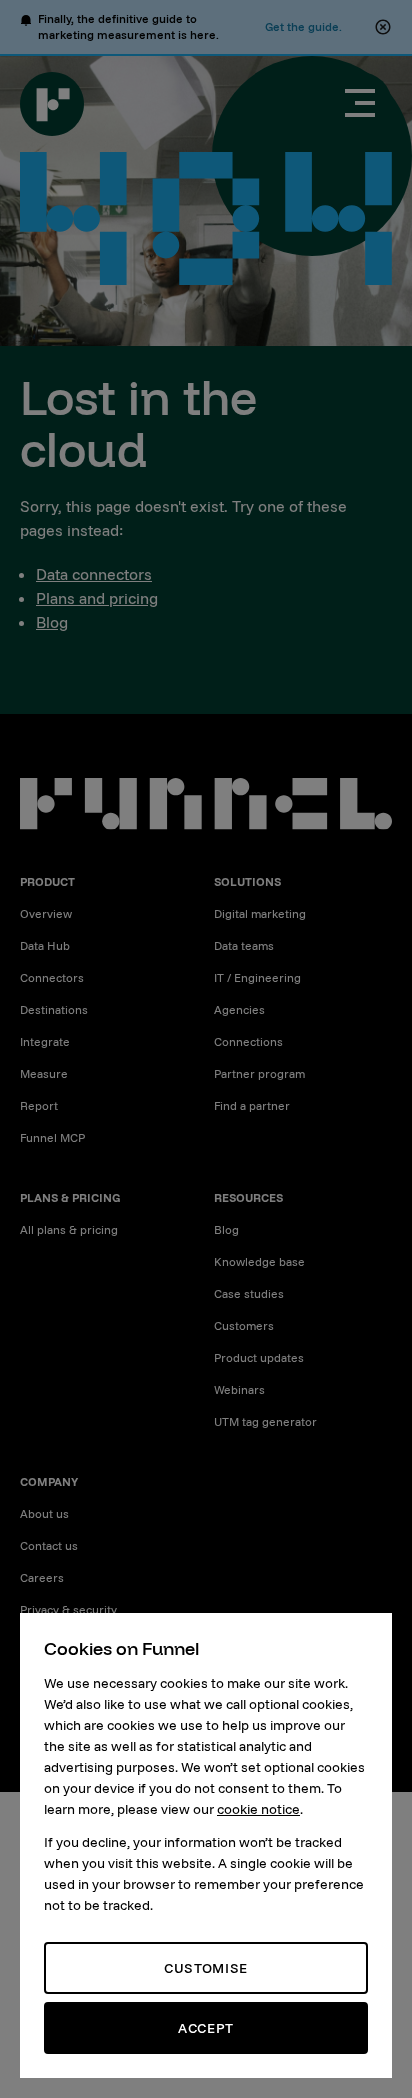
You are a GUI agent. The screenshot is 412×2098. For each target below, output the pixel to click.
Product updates (259, 1357)
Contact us (49, 1545)
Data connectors (94, 574)
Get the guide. (303, 26)
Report (39, 1105)
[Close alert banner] (383, 27)
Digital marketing (260, 913)
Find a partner (252, 1105)
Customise (206, 1968)
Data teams (244, 945)
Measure (44, 1073)
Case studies (249, 1293)
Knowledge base (259, 1261)
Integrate (45, 1041)
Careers (42, 1577)
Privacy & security (68, 1609)
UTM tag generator (265, 1421)
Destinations (54, 1009)
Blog (52, 622)
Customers (244, 1325)
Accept (206, 2028)
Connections (248, 1041)
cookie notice (258, 1809)
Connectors (52, 977)
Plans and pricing (97, 598)
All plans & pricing (69, 1229)
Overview (46, 913)
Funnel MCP (52, 1137)
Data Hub (45, 945)
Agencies (239, 1009)
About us (44, 1513)
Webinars (239, 1389)
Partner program (259, 1073)
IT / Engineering (257, 977)
